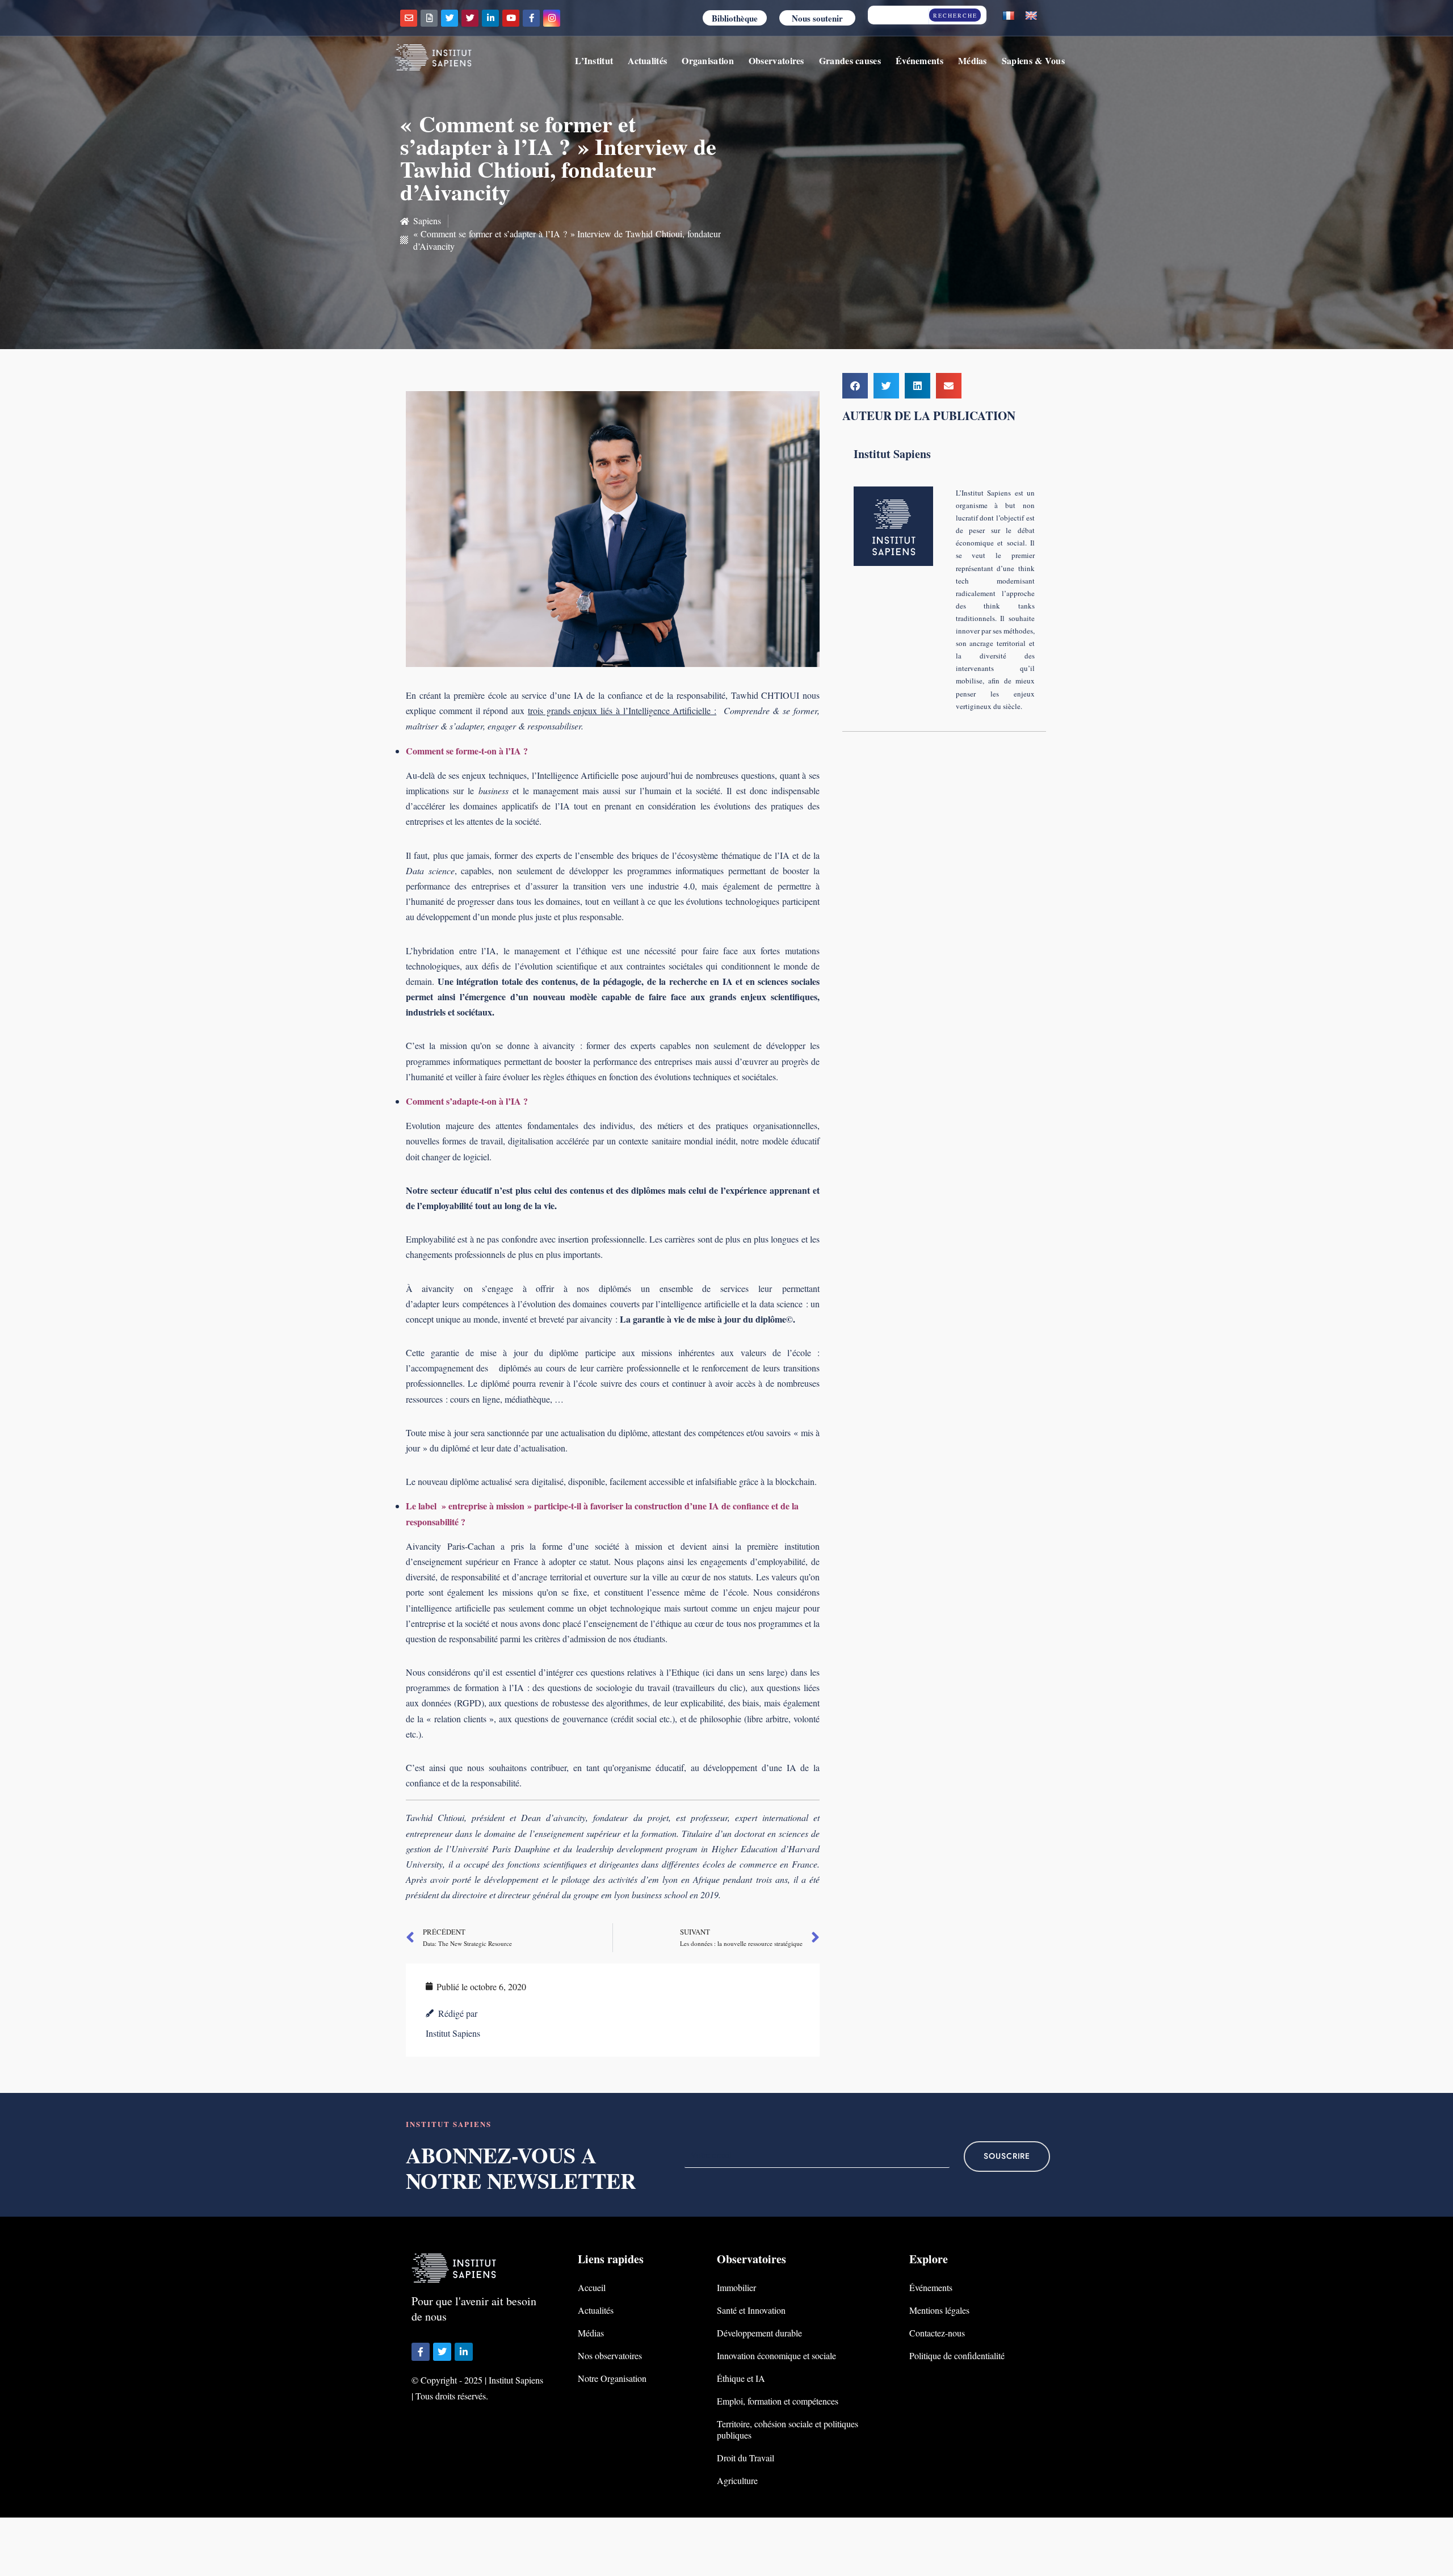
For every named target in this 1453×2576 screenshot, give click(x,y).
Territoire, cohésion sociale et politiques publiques (788, 2429)
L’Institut (594, 60)
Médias (973, 60)
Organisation (708, 60)
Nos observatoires (610, 2355)
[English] (1031, 16)
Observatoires (776, 60)
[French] (1009, 16)
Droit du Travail (746, 2458)
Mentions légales (939, 2310)
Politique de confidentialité (957, 2355)
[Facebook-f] (531, 18)
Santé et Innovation (751, 2310)
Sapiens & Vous (1033, 60)
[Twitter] (450, 18)
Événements (919, 60)
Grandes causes (850, 60)
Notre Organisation (612, 2378)
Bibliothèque (735, 18)
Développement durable (759, 2333)
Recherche (955, 15)
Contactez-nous (937, 2333)
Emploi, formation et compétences (778, 2401)
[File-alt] (429, 18)
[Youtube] (511, 18)
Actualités (647, 60)
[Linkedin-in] (490, 18)
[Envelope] (409, 18)
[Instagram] (552, 18)
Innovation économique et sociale (776, 2355)
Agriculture (737, 2480)
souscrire (1007, 2156)
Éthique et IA (741, 2378)
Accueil (592, 2287)
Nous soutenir (817, 18)
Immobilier (736, 2287)
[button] (855, 386)
